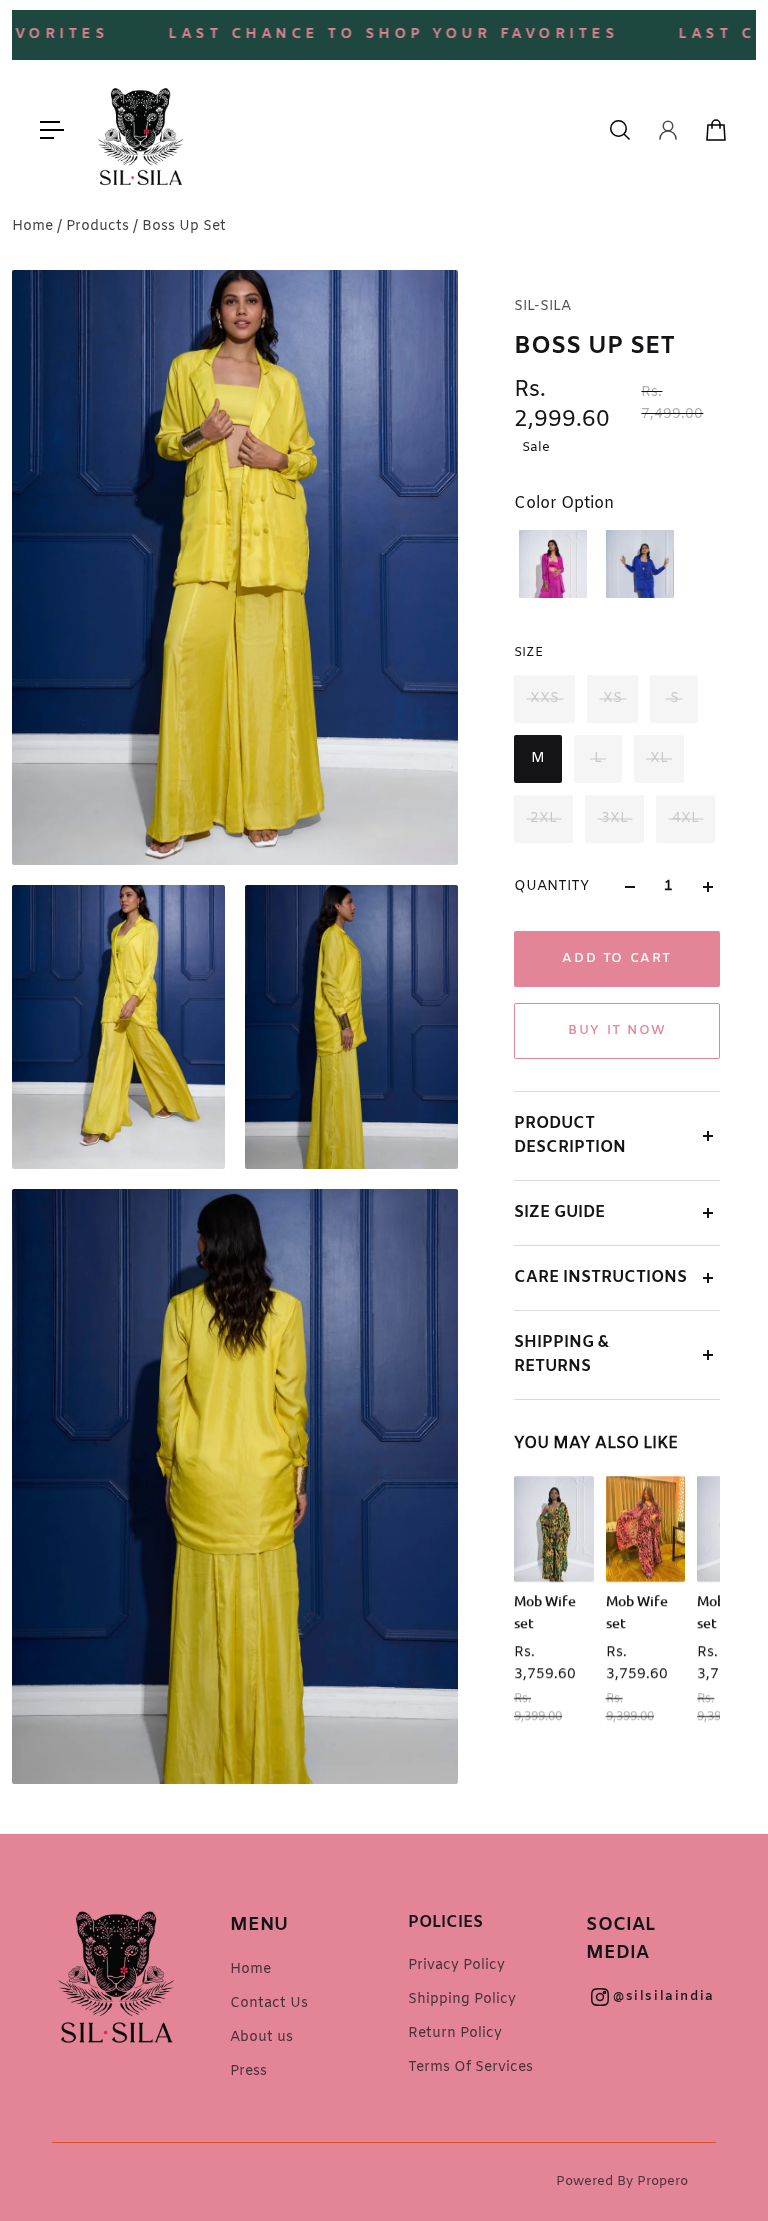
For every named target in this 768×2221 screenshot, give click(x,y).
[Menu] (52, 130)
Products (99, 226)
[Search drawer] (620, 130)
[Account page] (668, 130)
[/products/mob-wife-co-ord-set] (554, 1529)
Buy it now (617, 1030)
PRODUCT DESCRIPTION (570, 1135)
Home (34, 226)
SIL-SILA (542, 306)
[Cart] (716, 130)
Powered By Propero (622, 2181)
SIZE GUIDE (559, 1212)
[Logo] (141, 130)
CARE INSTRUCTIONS (600, 1277)
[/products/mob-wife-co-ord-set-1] (646, 1529)
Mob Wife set (545, 1611)
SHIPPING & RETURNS (561, 1354)
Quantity (551, 886)
